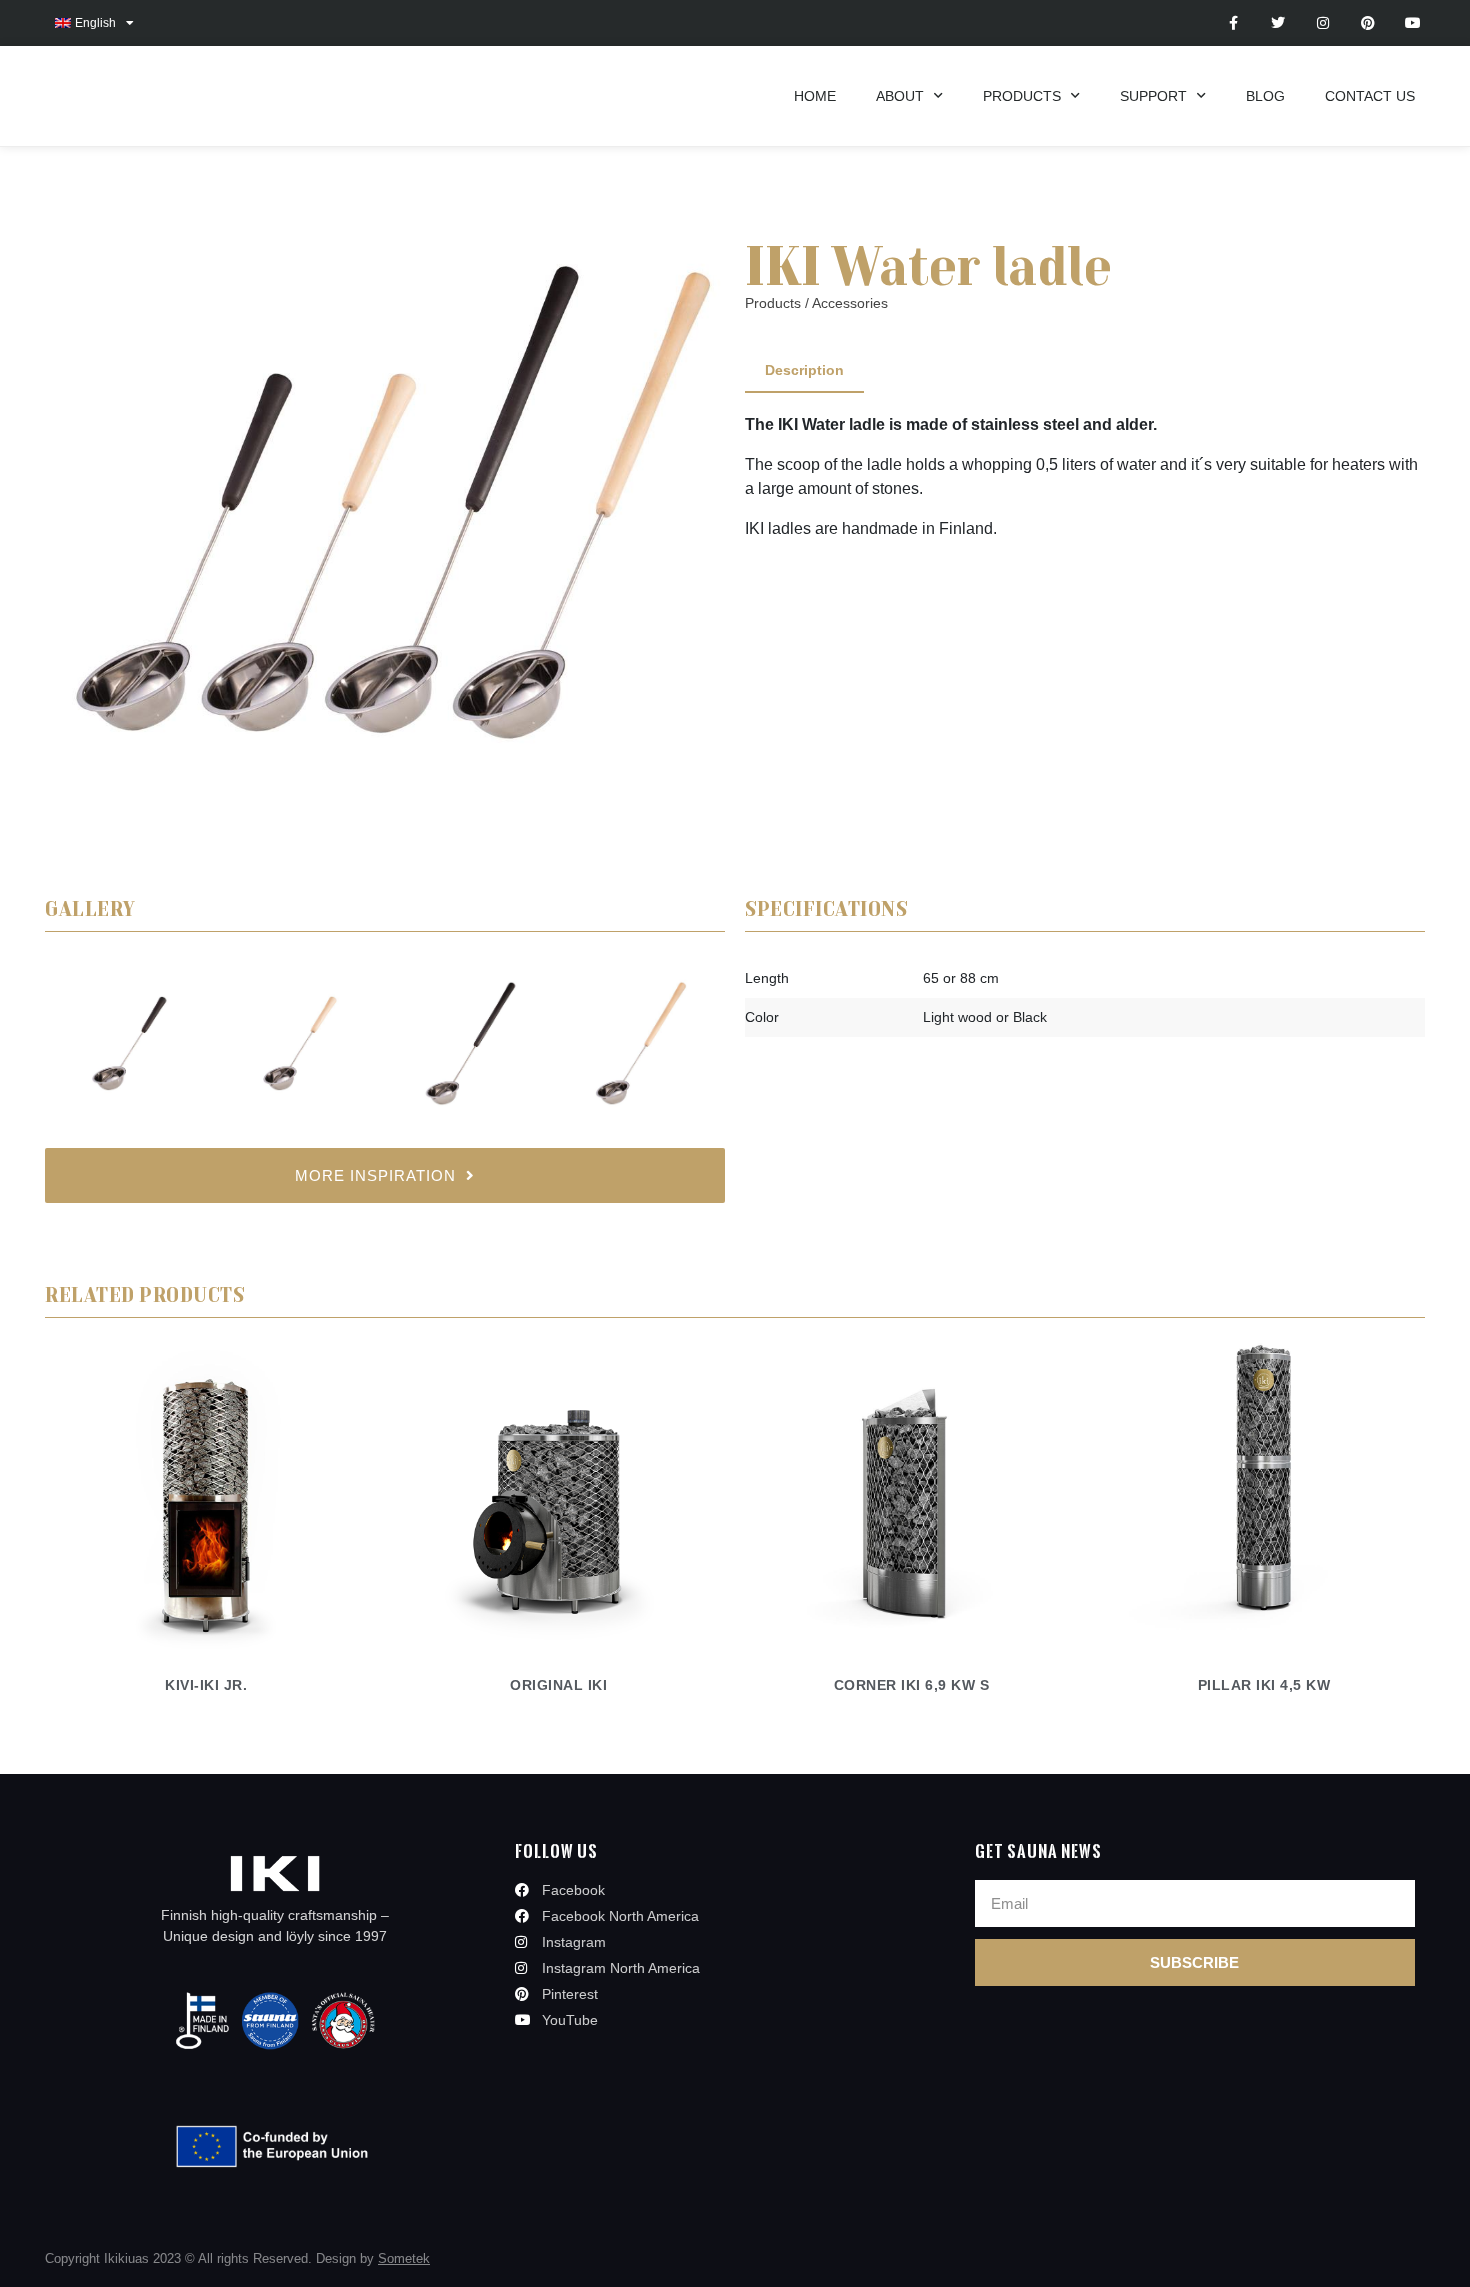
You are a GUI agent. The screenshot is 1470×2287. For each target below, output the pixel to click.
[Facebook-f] (1233, 23)
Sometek (404, 2258)
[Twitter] (1278, 23)
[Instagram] (1323, 23)
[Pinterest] (1367, 23)
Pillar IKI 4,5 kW (1264, 1685)
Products (1022, 96)
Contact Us (1370, 96)
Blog (1265, 96)
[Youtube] (1412, 23)
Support (1153, 96)
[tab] (804, 371)
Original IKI (558, 1685)
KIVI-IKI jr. (206, 1685)
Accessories (850, 303)
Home (815, 96)
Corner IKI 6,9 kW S (912, 1685)
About (900, 96)
